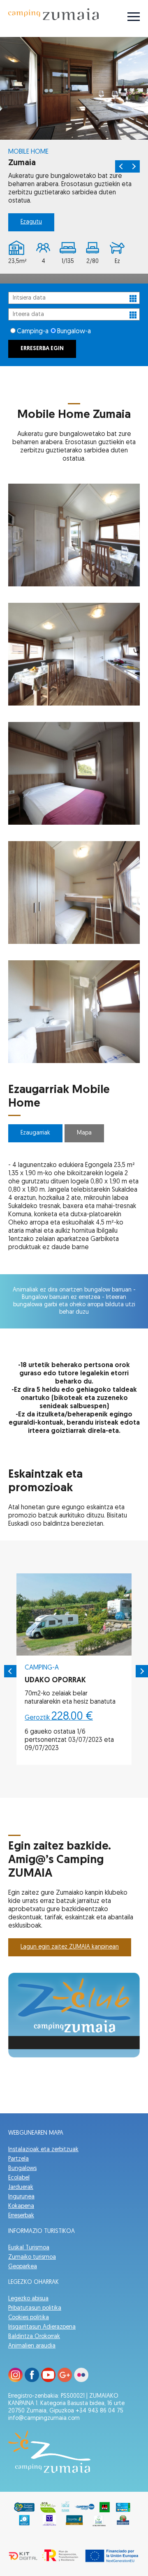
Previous (121, 166)
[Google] (65, 2380)
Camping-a (33, 332)
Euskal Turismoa (29, 2248)
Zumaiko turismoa (32, 2257)
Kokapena (21, 2206)
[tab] (35, 1135)
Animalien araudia (32, 2346)
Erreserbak (21, 2216)
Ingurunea (21, 2197)
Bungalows (22, 2169)
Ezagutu (31, 222)
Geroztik (59, 1718)
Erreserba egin (42, 349)
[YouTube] (48, 2380)
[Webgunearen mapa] (134, 18)
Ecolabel (19, 2178)
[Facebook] (32, 2380)
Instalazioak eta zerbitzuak (43, 2150)
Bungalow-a (74, 332)
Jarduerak (21, 2187)
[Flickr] (81, 2380)
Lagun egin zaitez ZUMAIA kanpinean (70, 1947)
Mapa (84, 1133)
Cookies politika (29, 2318)
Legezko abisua (28, 2299)
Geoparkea (23, 2267)
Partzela (18, 2159)
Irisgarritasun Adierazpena (42, 2327)
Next (134, 166)
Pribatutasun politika (35, 2308)
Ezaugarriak (35, 1133)
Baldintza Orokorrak (34, 2337)
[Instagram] (15, 2380)
